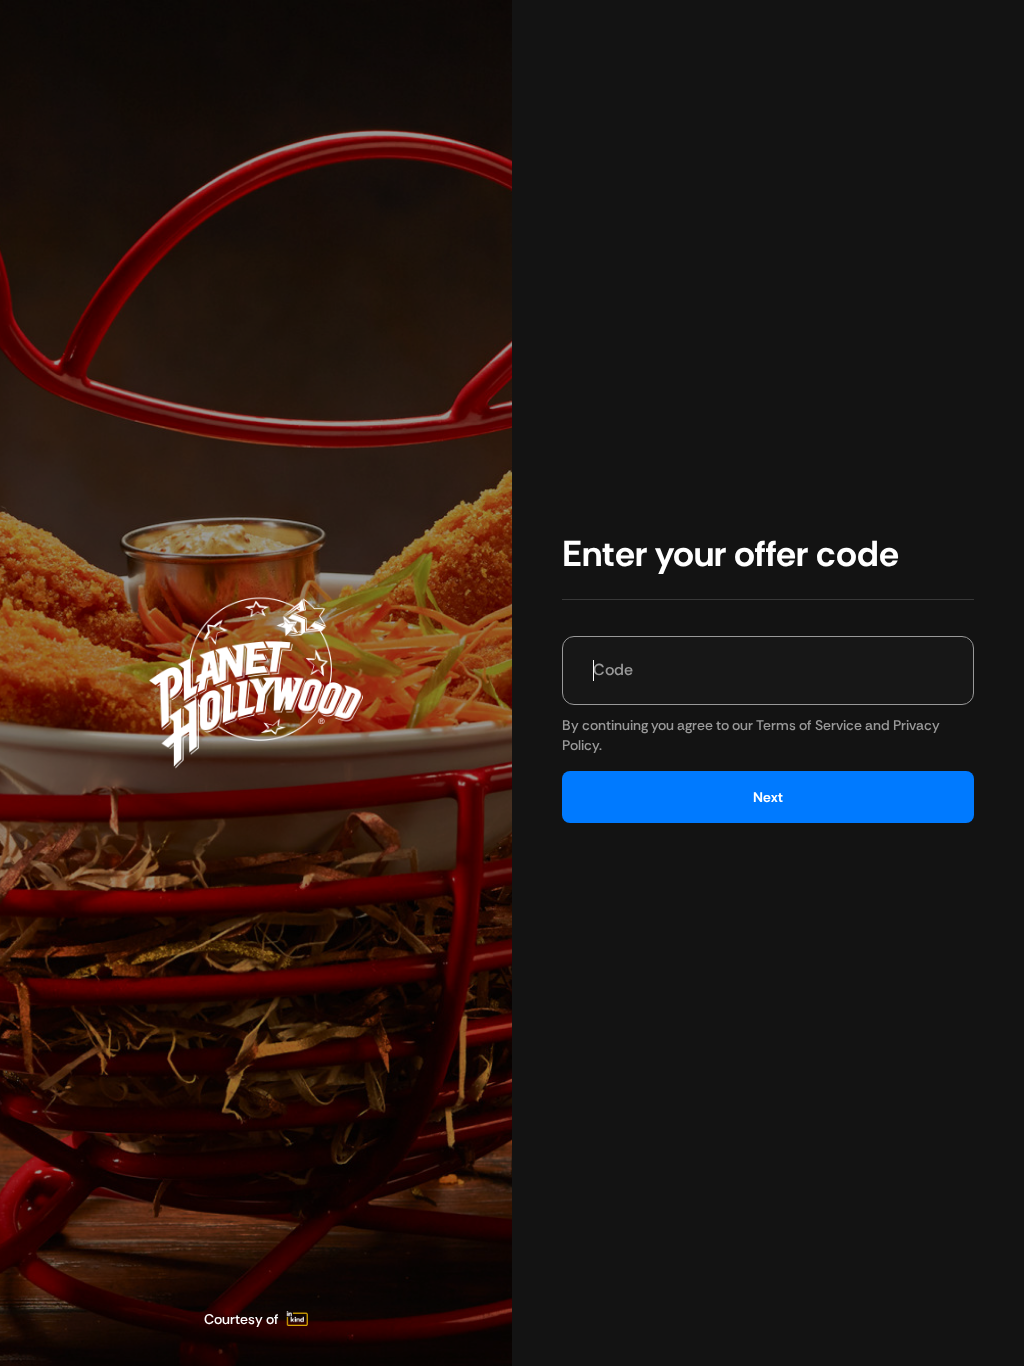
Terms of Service (809, 725)
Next (768, 797)
